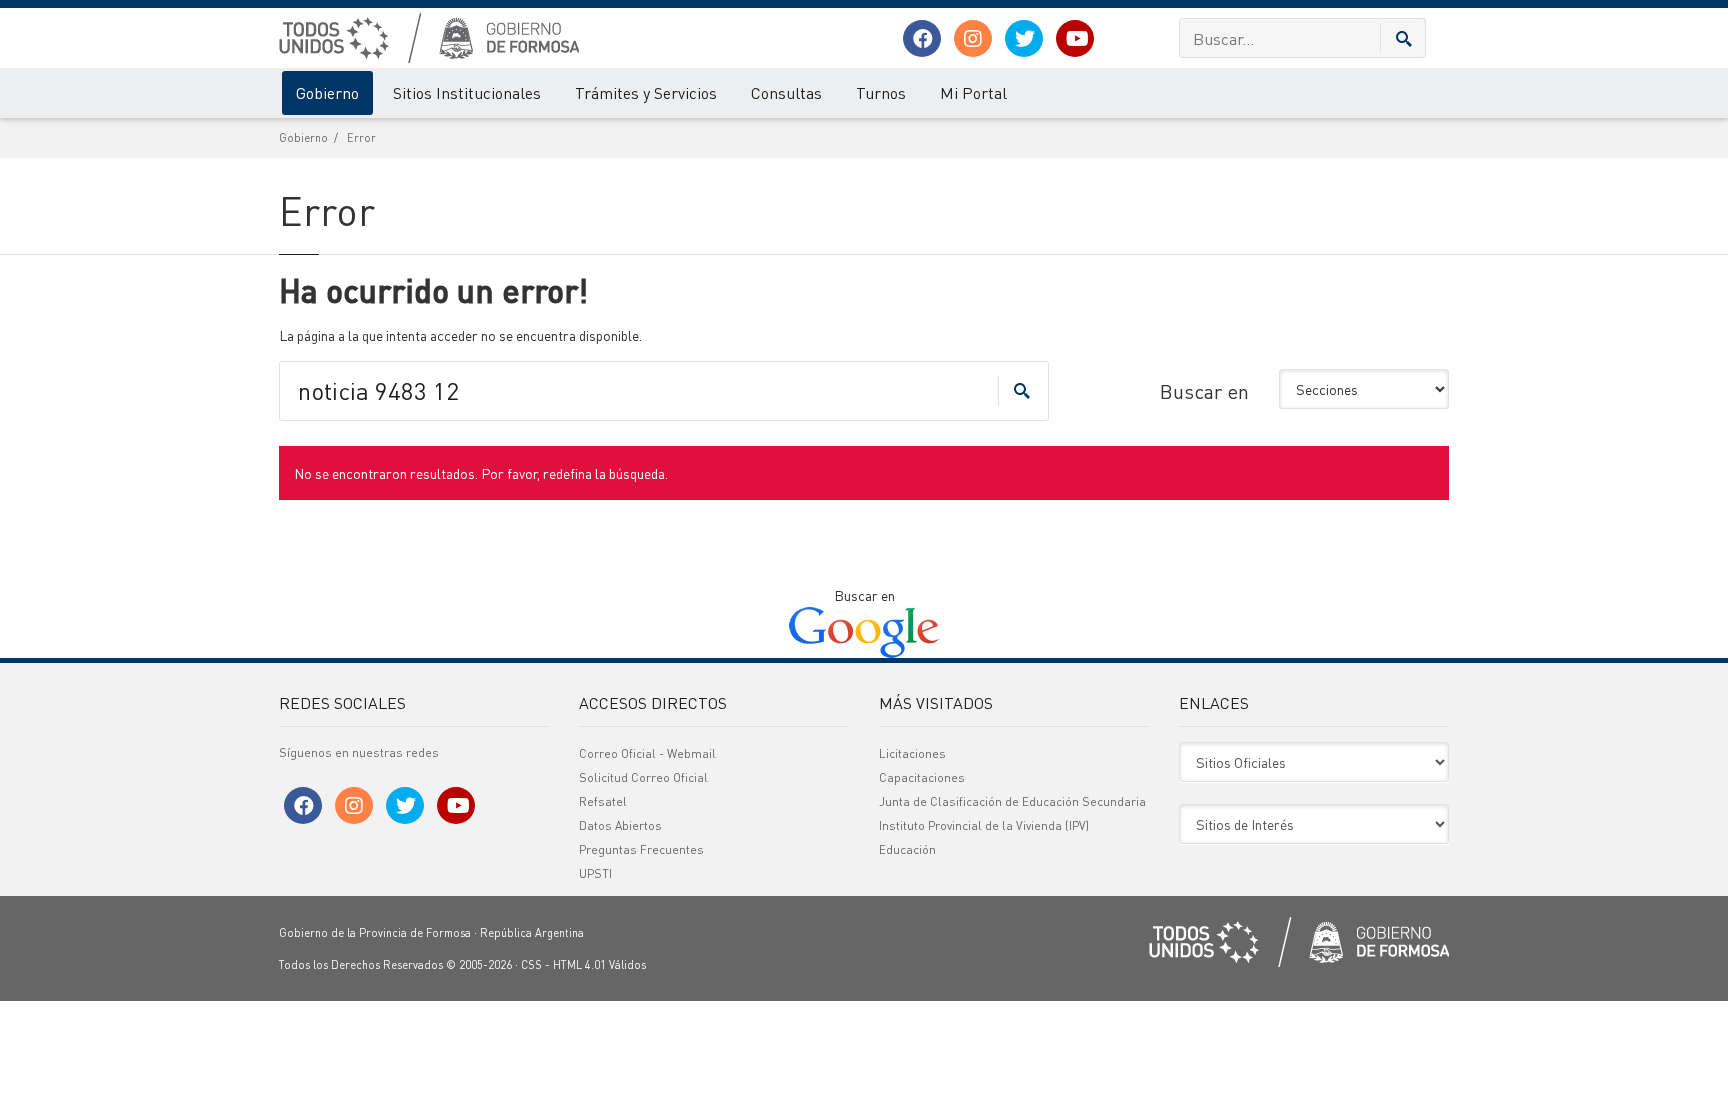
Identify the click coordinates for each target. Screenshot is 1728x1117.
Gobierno (327, 92)
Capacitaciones (922, 777)
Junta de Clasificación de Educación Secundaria (1012, 801)
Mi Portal (973, 92)
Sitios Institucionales (467, 92)
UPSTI (595, 873)
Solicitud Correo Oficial (643, 777)
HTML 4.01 (579, 965)
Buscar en (1204, 391)
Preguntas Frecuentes (641, 849)
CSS (531, 965)
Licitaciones (912, 753)
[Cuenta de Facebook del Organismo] (922, 38)
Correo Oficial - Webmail (647, 753)
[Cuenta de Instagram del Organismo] (973, 38)
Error (361, 138)
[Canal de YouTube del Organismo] (1075, 38)
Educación (907, 849)
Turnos (881, 92)
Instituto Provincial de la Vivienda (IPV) (984, 825)
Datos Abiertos (620, 825)
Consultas (786, 92)
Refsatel (603, 801)
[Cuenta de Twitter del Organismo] (1024, 38)
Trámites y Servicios (646, 92)
